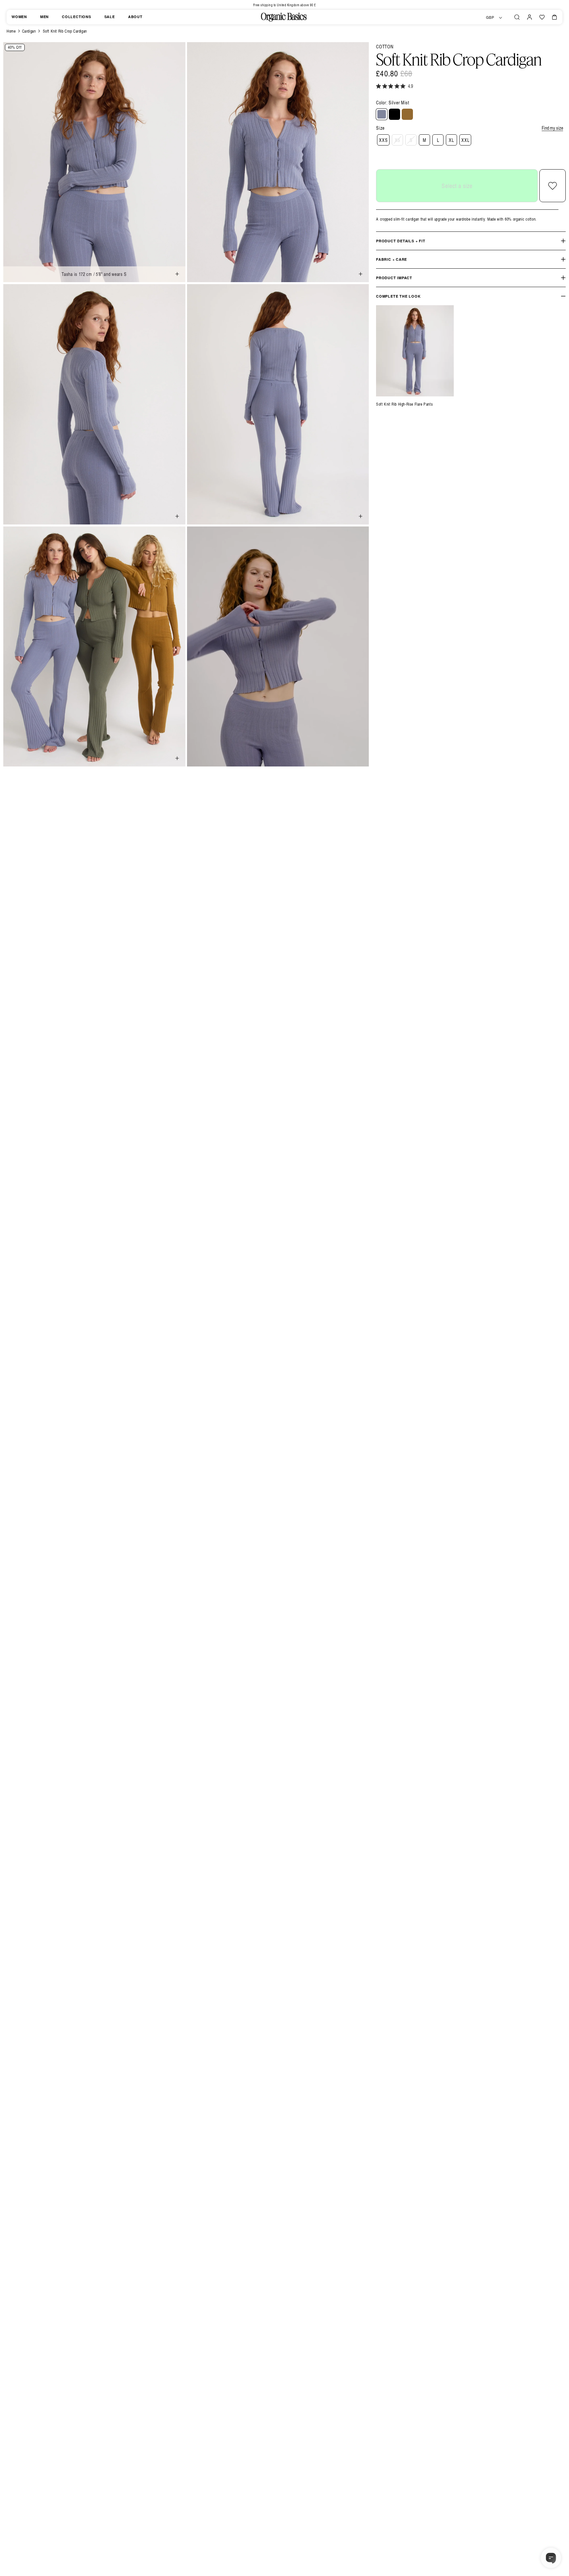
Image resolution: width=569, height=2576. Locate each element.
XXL (465, 140)
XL (451, 140)
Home (11, 31)
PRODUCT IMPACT (394, 278)
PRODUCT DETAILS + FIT (401, 241)
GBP (490, 17)
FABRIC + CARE (392, 259)
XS (398, 140)
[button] (517, 17)
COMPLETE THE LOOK (398, 296)
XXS (383, 140)
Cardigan (29, 31)
